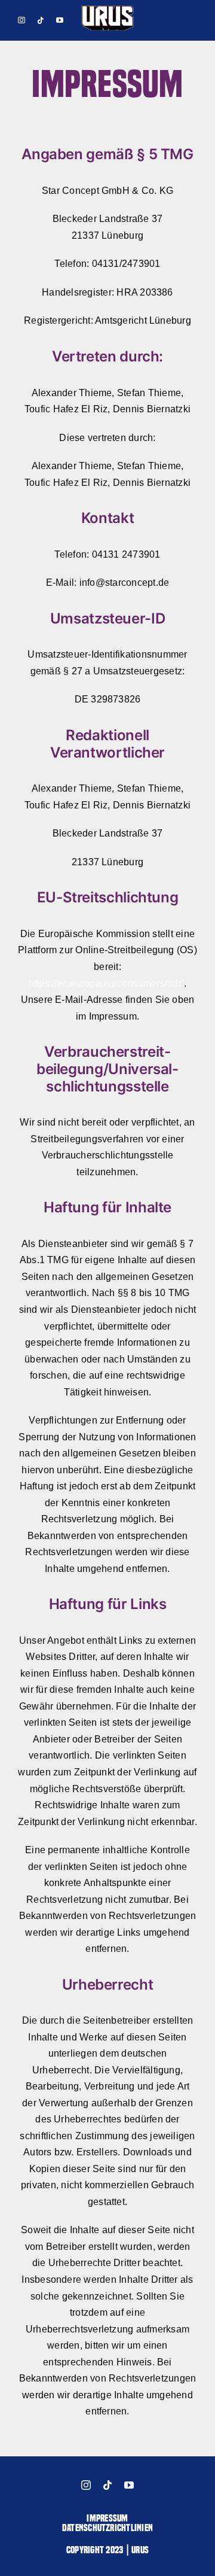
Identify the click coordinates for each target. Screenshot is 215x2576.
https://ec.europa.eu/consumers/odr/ (106, 983)
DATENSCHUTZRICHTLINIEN (107, 2528)
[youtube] (60, 20)
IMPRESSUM (107, 2518)
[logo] (107, 9)
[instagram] (21, 20)
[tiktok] (41, 20)
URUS (140, 2550)
